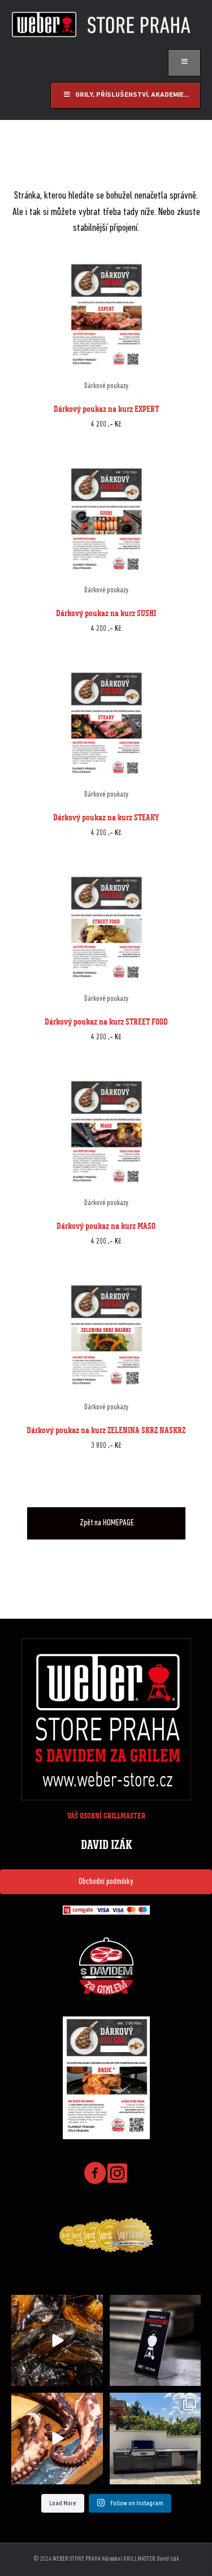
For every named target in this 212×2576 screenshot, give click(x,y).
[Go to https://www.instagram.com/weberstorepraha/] (118, 2174)
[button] (106, 1882)
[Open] (57, 2341)
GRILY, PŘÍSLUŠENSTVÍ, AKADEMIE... (132, 95)
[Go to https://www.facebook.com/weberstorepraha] (95, 2175)
